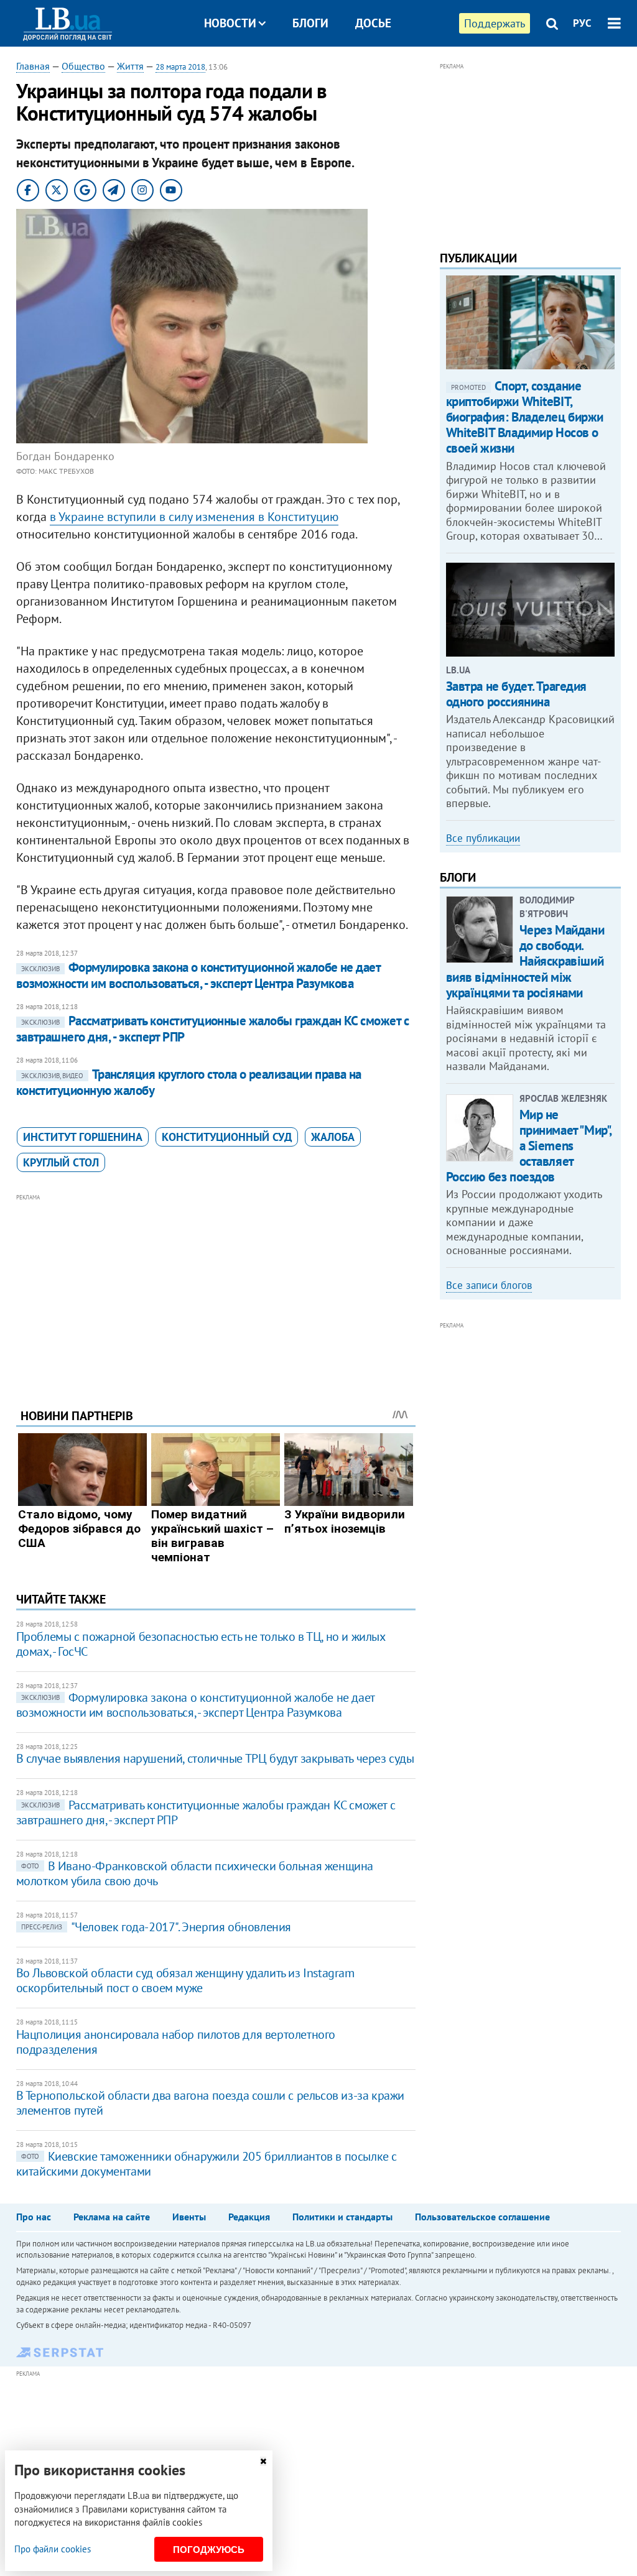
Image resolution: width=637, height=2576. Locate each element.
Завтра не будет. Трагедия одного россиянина (517, 694)
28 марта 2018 (180, 67)
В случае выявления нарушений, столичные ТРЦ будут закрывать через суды (215, 1758)
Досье (373, 23)
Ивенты (189, 2217)
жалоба (333, 1137)
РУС (582, 23)
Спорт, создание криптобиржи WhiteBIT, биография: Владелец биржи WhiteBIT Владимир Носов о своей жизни (525, 417)
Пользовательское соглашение (482, 2217)
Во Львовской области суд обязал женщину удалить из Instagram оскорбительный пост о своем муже (185, 1980)
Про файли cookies (53, 2549)
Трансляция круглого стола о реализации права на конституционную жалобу (189, 1082)
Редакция (249, 2217)
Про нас (34, 2217)
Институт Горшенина (83, 1137)
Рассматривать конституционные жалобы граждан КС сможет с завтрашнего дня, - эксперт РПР (213, 1029)
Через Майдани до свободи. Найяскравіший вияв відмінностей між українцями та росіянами (525, 961)
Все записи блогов (489, 1285)
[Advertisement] (216, 1291)
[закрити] (263, 2461)
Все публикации (483, 838)
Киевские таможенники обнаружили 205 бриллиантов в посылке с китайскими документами (207, 2164)
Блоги (310, 23)
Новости (230, 23)
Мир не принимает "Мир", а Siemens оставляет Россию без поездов (529, 1146)
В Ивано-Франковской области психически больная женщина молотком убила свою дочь (195, 1873)
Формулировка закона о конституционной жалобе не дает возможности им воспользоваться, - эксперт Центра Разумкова (198, 975)
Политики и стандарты (342, 2217)
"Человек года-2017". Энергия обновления (156, 1927)
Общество (83, 66)
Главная (33, 66)
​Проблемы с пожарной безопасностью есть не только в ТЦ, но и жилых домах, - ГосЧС (201, 1644)
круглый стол (61, 1162)
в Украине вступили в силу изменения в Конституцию (194, 517)
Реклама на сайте (112, 2217)
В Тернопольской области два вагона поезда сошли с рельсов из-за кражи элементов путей (210, 2103)
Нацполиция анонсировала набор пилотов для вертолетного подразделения (176, 2042)
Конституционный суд (227, 1137)
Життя (130, 66)
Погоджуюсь (209, 2550)
